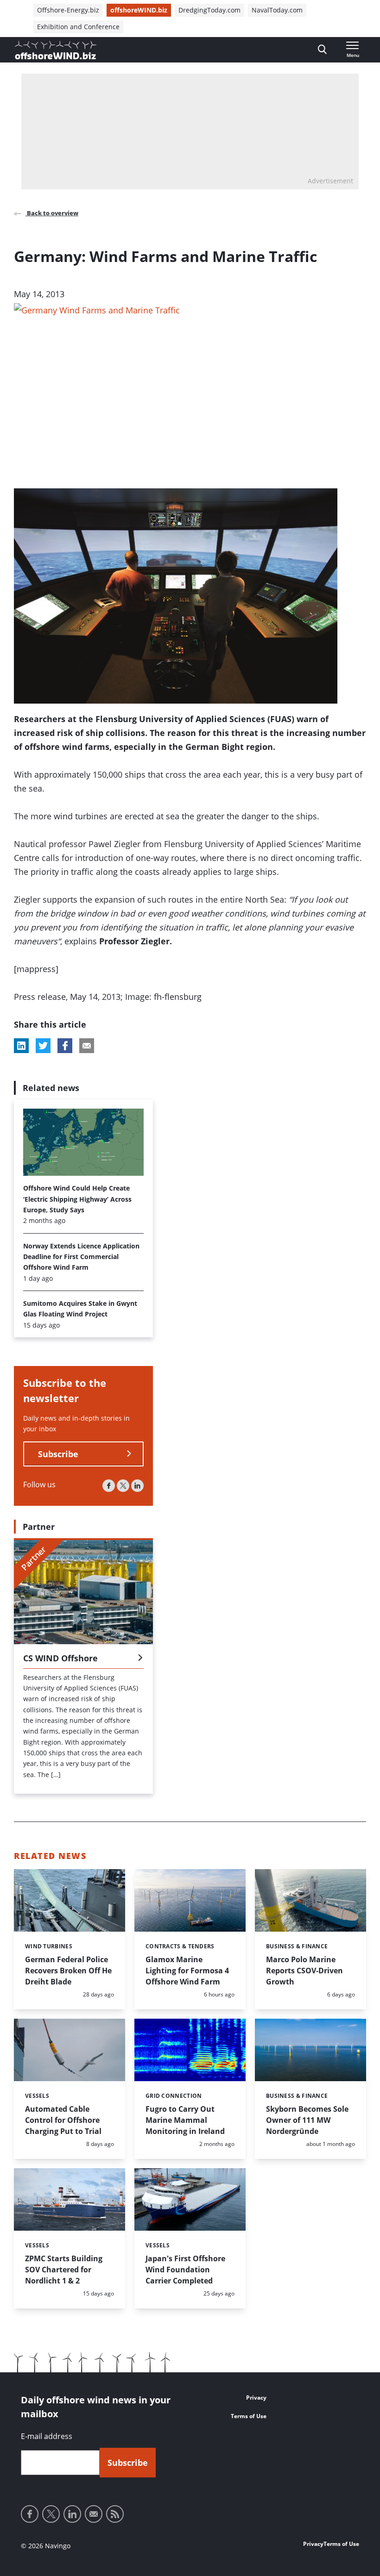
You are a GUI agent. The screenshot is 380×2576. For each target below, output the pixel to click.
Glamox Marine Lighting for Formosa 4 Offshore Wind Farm (187, 1971)
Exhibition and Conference (78, 27)
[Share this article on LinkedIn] (21, 1046)
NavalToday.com (277, 10)
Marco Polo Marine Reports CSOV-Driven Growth (304, 1971)
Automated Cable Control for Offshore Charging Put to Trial (63, 2120)
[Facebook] (109, 1486)
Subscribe (58, 1454)
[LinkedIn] (137, 1486)
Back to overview (52, 213)
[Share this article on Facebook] (65, 1046)
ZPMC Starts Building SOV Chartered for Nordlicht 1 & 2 (64, 2270)
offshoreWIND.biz (139, 10)
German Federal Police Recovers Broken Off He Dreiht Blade (68, 1971)
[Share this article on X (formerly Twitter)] (43, 1046)
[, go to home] (56, 50)
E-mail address (47, 2436)
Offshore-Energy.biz (68, 10)
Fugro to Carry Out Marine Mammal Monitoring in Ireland (185, 2120)
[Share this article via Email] (87, 1046)
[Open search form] (322, 50)
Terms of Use (249, 2416)
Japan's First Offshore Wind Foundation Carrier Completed (185, 2270)
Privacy (256, 2398)
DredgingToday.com (209, 10)
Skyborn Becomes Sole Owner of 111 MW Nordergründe (307, 2120)
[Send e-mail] (94, 2514)
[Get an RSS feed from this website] (115, 2514)
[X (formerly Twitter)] (123, 1486)
